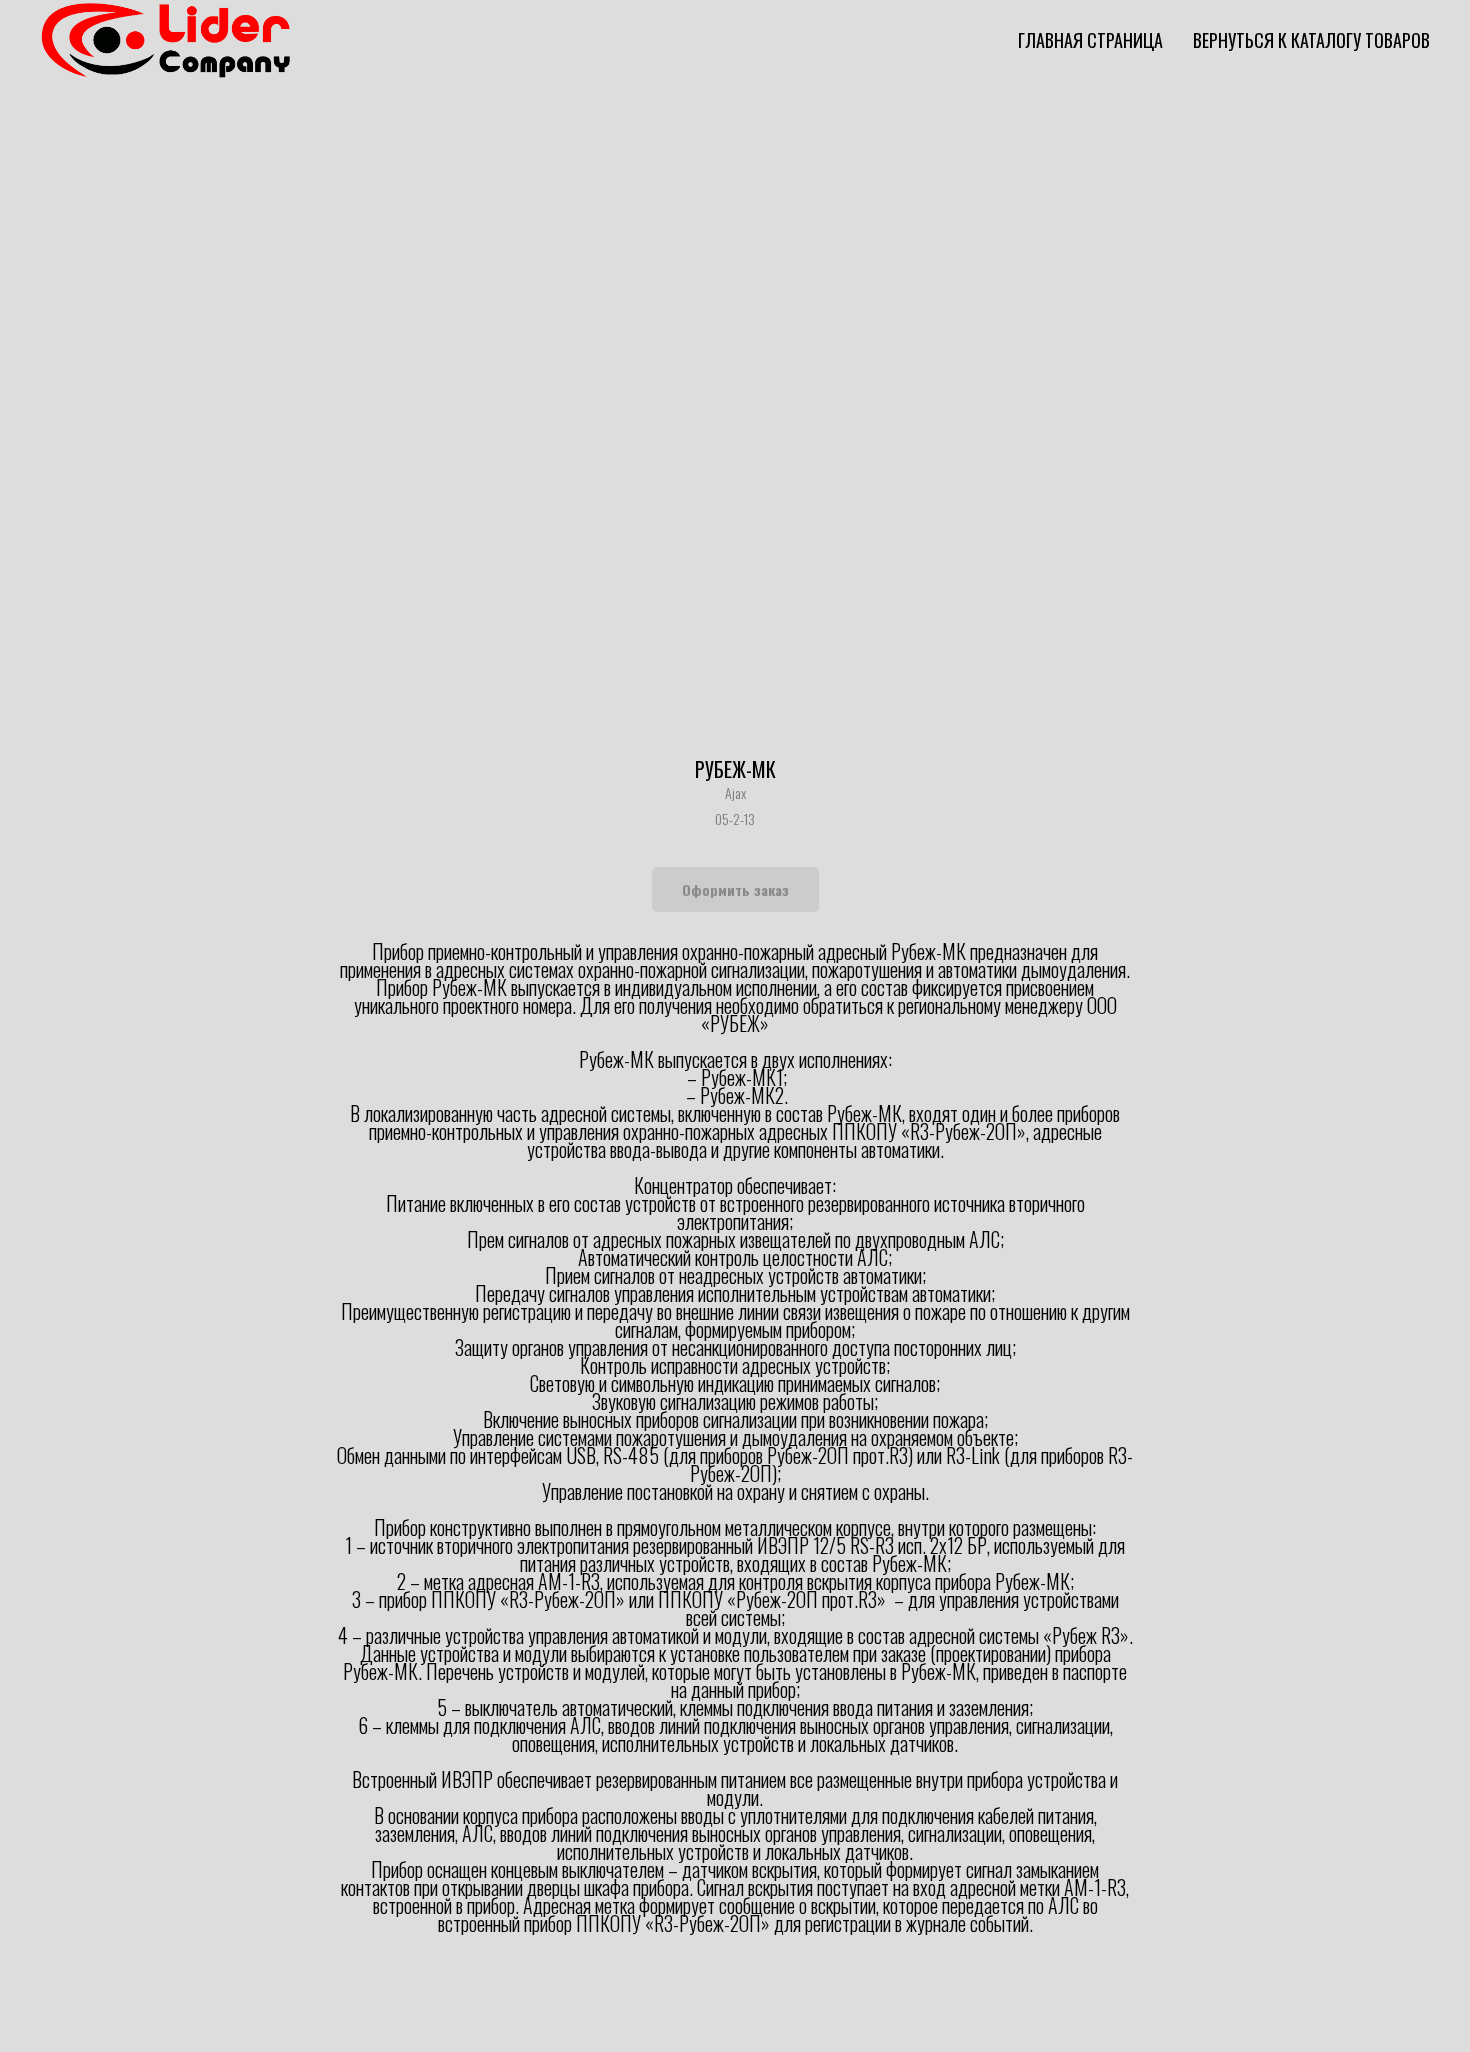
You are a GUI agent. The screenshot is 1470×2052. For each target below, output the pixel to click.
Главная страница (1090, 40)
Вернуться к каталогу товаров (1311, 40)
